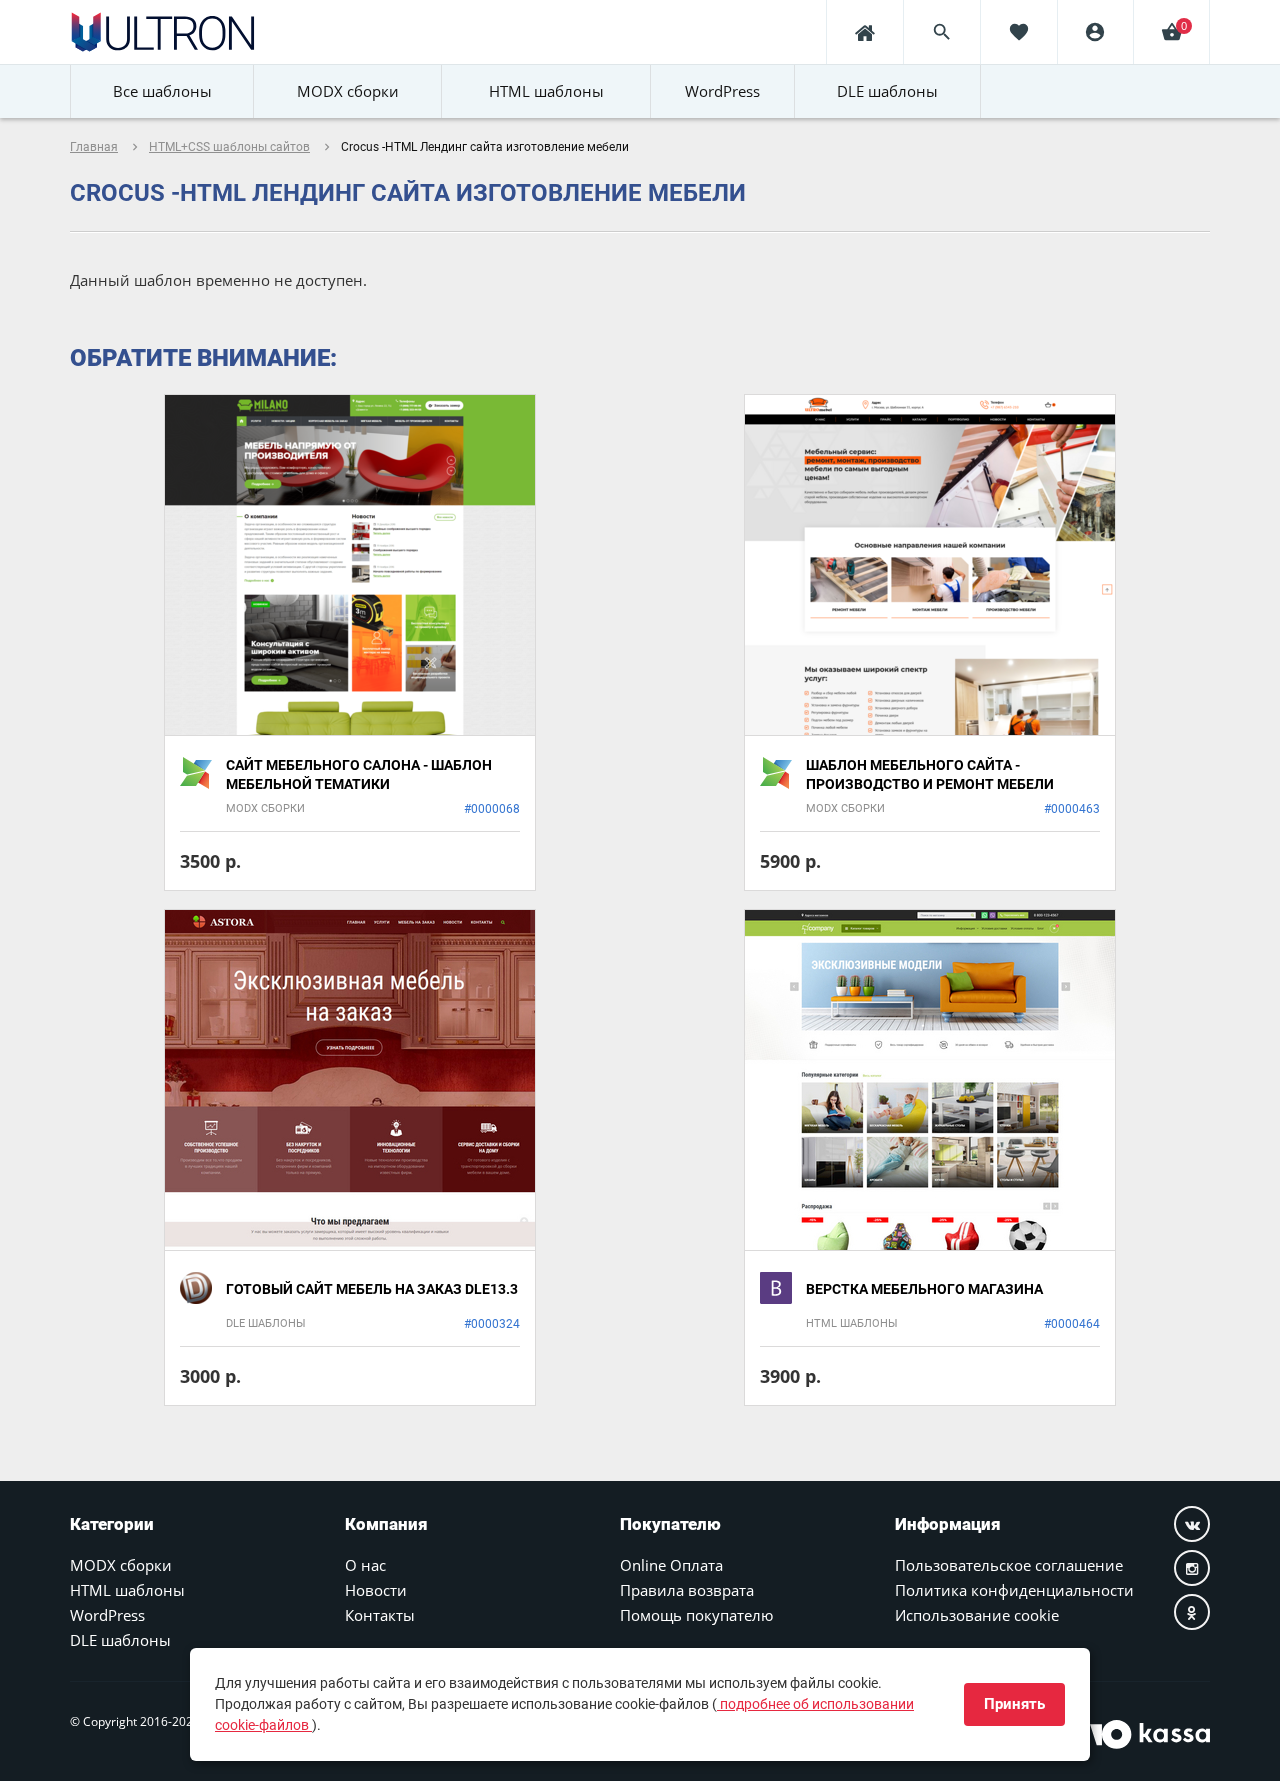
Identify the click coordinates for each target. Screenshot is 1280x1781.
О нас (365, 1565)
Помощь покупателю (696, 1615)
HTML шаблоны (127, 1590)
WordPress (107, 1615)
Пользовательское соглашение (1009, 1565)
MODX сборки (121, 1565)
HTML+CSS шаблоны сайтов (229, 147)
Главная (94, 147)
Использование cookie (977, 1615)
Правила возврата (687, 1590)
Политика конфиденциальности (1014, 1590)
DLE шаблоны (120, 1640)
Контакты (380, 1615)
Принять (1014, 1704)
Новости (376, 1590)
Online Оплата (671, 1565)
